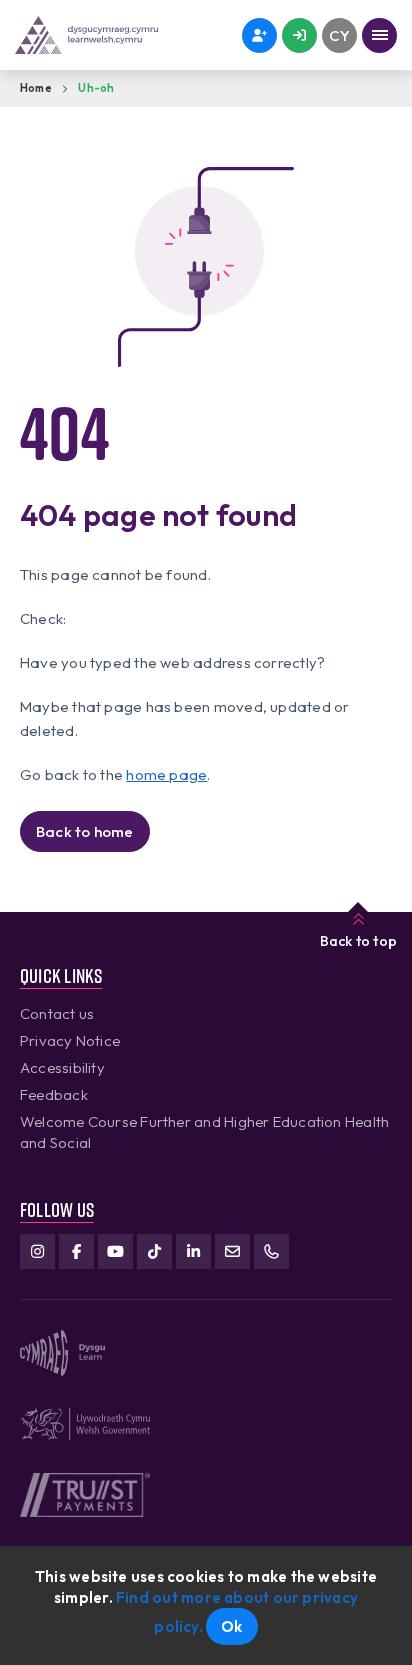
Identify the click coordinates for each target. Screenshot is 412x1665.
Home (36, 88)
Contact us (57, 1013)
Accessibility (62, 1067)
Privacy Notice (70, 1040)
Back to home (85, 831)
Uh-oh (96, 88)
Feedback (54, 1094)
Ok (231, 1626)
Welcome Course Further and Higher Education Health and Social (204, 1132)
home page (166, 774)
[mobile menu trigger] (379, 35)
